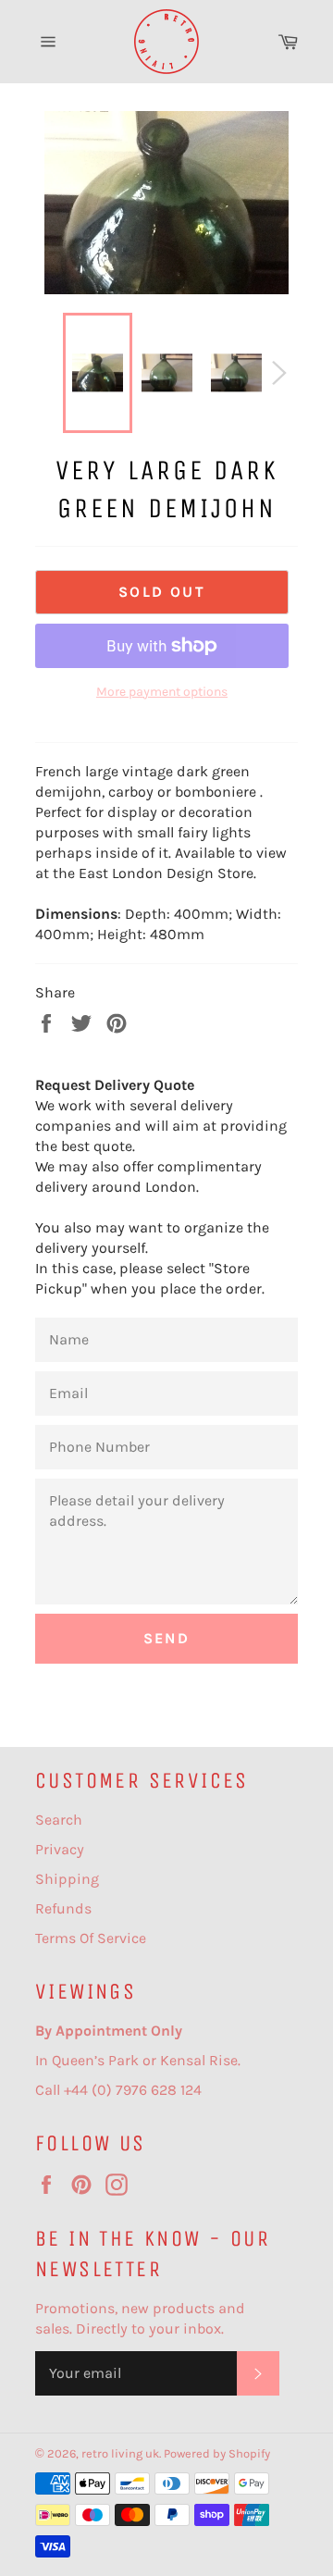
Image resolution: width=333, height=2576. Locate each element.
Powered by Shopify (217, 2453)
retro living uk (120, 2453)
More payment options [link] (162, 692)
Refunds (63, 1908)
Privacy (60, 1849)
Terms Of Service (91, 1938)
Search (59, 1820)
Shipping (67, 1879)
